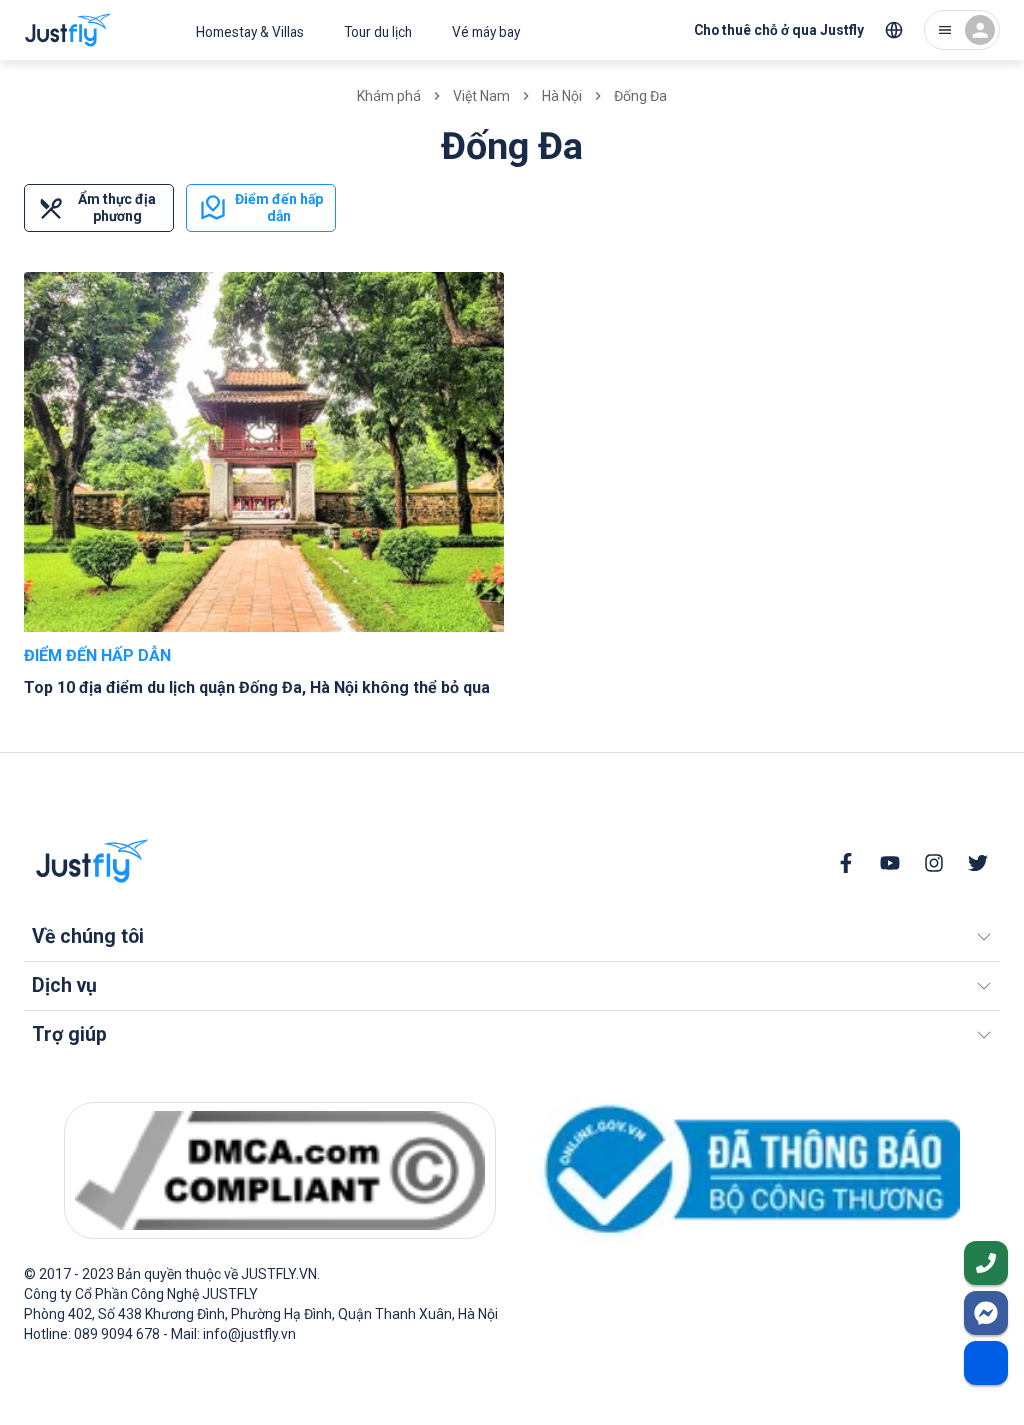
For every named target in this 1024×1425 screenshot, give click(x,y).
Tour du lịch (378, 32)
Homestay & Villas (250, 32)
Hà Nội (562, 96)
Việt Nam (481, 96)
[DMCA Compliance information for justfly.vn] (280, 1170)
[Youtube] (890, 863)
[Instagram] (934, 863)
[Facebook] (846, 863)
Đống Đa (640, 96)
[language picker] (894, 30)
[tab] (99, 208)
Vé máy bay (486, 32)
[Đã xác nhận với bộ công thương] (744, 1170)
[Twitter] (978, 863)
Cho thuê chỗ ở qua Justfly (779, 30)
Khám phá (389, 96)
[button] (512, 937)
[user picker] (962, 30)
